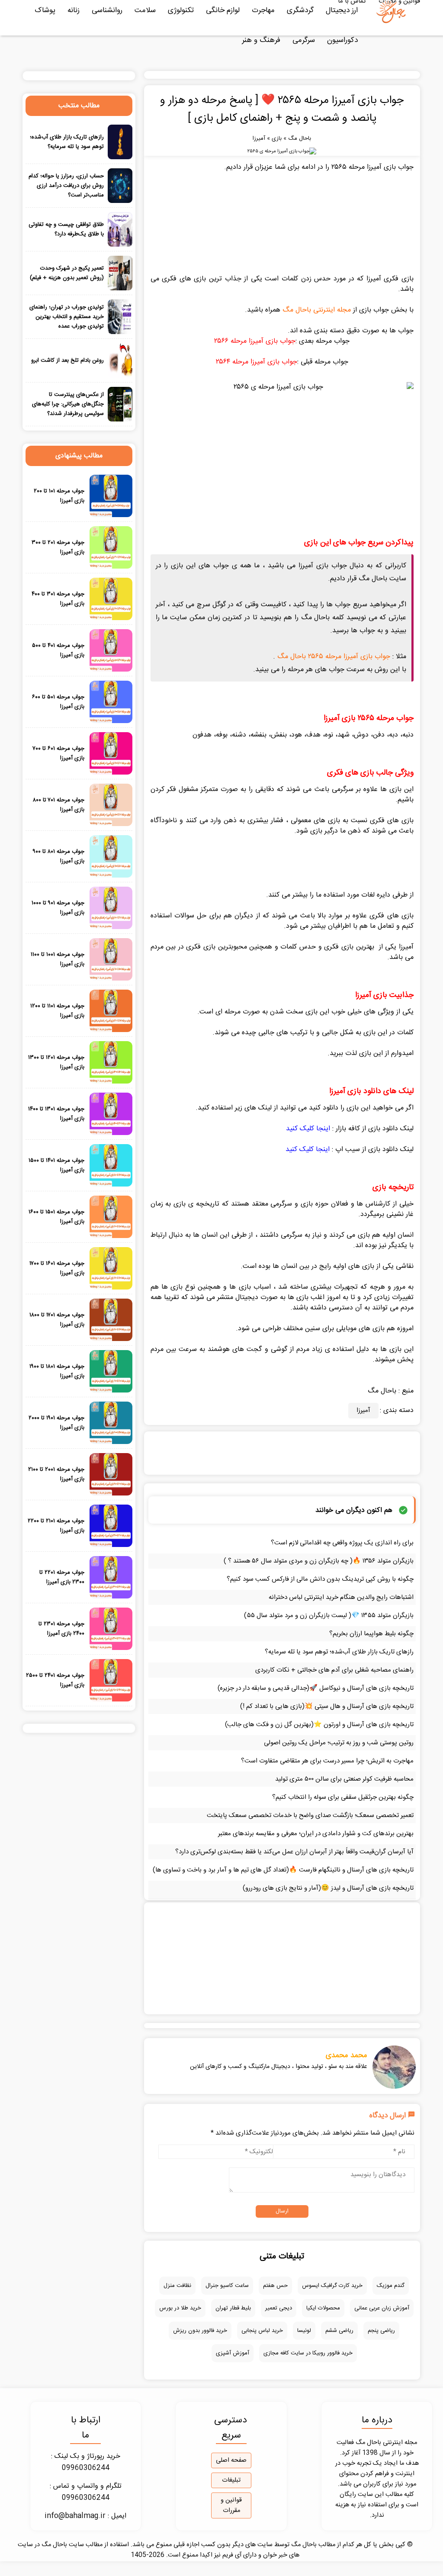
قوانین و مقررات (231, 2505)
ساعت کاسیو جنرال (227, 2286)
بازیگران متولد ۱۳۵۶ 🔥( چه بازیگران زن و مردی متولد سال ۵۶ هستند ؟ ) (319, 1561)
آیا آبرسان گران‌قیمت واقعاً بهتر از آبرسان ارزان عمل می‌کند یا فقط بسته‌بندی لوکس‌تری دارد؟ (294, 1852)
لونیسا (304, 2331)
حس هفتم (275, 2286)
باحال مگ (300, 138)
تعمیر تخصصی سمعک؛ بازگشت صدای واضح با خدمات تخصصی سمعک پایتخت (310, 1815)
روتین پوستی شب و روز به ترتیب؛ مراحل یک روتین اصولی (339, 1743)
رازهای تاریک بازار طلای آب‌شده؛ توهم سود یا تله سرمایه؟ (339, 1652)
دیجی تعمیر (279, 2308)
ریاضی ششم (339, 2331)
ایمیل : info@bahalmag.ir (85, 2516)
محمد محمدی (347, 2055)
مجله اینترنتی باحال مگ (317, 310)
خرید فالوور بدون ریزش (200, 2331)
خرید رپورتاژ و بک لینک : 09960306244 (86, 2462)
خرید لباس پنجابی (262, 2331)
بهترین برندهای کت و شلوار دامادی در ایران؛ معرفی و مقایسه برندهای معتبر (316, 1834)
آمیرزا (259, 138)
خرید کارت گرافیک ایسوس (332, 2286)
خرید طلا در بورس (180, 2308)
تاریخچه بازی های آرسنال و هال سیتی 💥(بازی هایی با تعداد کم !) (327, 1706)
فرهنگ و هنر (261, 40)
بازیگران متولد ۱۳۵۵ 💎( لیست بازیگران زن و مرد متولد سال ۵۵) (329, 1616)
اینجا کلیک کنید (308, 1129)
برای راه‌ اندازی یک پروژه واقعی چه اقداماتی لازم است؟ (342, 1543)
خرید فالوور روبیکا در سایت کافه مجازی (308, 2353)
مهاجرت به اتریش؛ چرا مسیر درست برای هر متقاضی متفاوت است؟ (327, 1761)
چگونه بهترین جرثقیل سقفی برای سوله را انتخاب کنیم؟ (343, 1797)
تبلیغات (231, 2480)
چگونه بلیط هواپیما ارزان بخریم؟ (371, 1634)
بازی (277, 138)
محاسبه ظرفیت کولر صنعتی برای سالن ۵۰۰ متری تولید (344, 1779)
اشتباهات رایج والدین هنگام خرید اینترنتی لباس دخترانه (341, 1597)
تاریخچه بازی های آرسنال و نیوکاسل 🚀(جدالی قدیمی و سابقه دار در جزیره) (316, 1688)
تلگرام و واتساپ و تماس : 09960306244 (86, 2492)
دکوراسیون (342, 40)
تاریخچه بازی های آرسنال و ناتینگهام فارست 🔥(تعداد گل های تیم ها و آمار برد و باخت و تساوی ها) (283, 1870)
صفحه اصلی (231, 2460)
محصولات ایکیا (323, 2308)
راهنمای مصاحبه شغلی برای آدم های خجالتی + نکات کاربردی (334, 1670)
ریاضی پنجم (381, 2331)
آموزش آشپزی (233, 2353)
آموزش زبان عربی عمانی (382, 2308)
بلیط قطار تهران (233, 2308)
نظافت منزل (177, 2286)
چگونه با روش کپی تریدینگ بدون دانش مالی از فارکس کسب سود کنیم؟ (320, 1579)
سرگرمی (304, 40)
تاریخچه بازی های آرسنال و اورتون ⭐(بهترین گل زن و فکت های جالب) (319, 1725)
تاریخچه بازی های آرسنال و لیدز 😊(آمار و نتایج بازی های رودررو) (328, 1888)
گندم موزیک (391, 2286)
